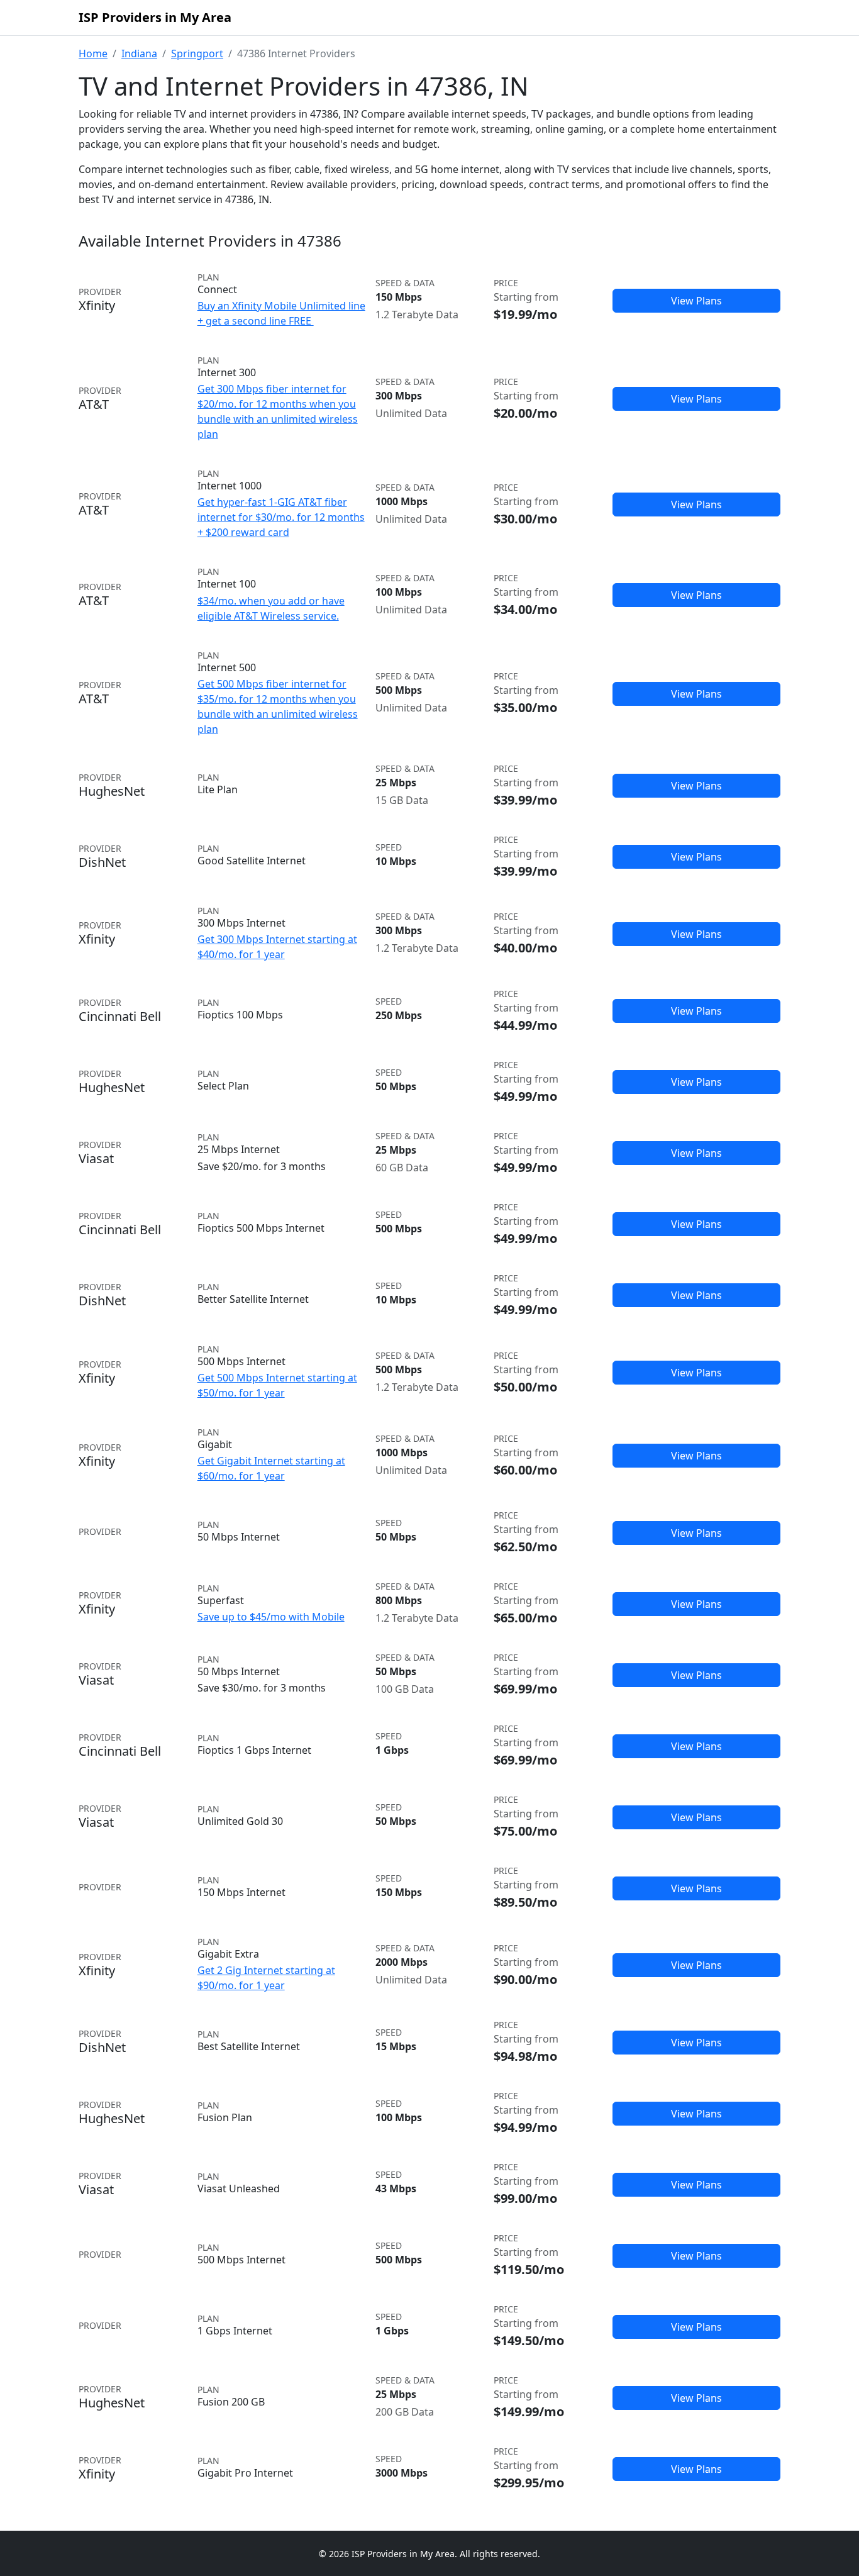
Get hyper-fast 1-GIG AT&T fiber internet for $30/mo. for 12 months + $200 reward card (281, 517)
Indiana (139, 53)
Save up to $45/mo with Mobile (271, 1617)
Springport (197, 53)
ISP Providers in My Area (155, 17)
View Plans (696, 301)
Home (93, 53)
